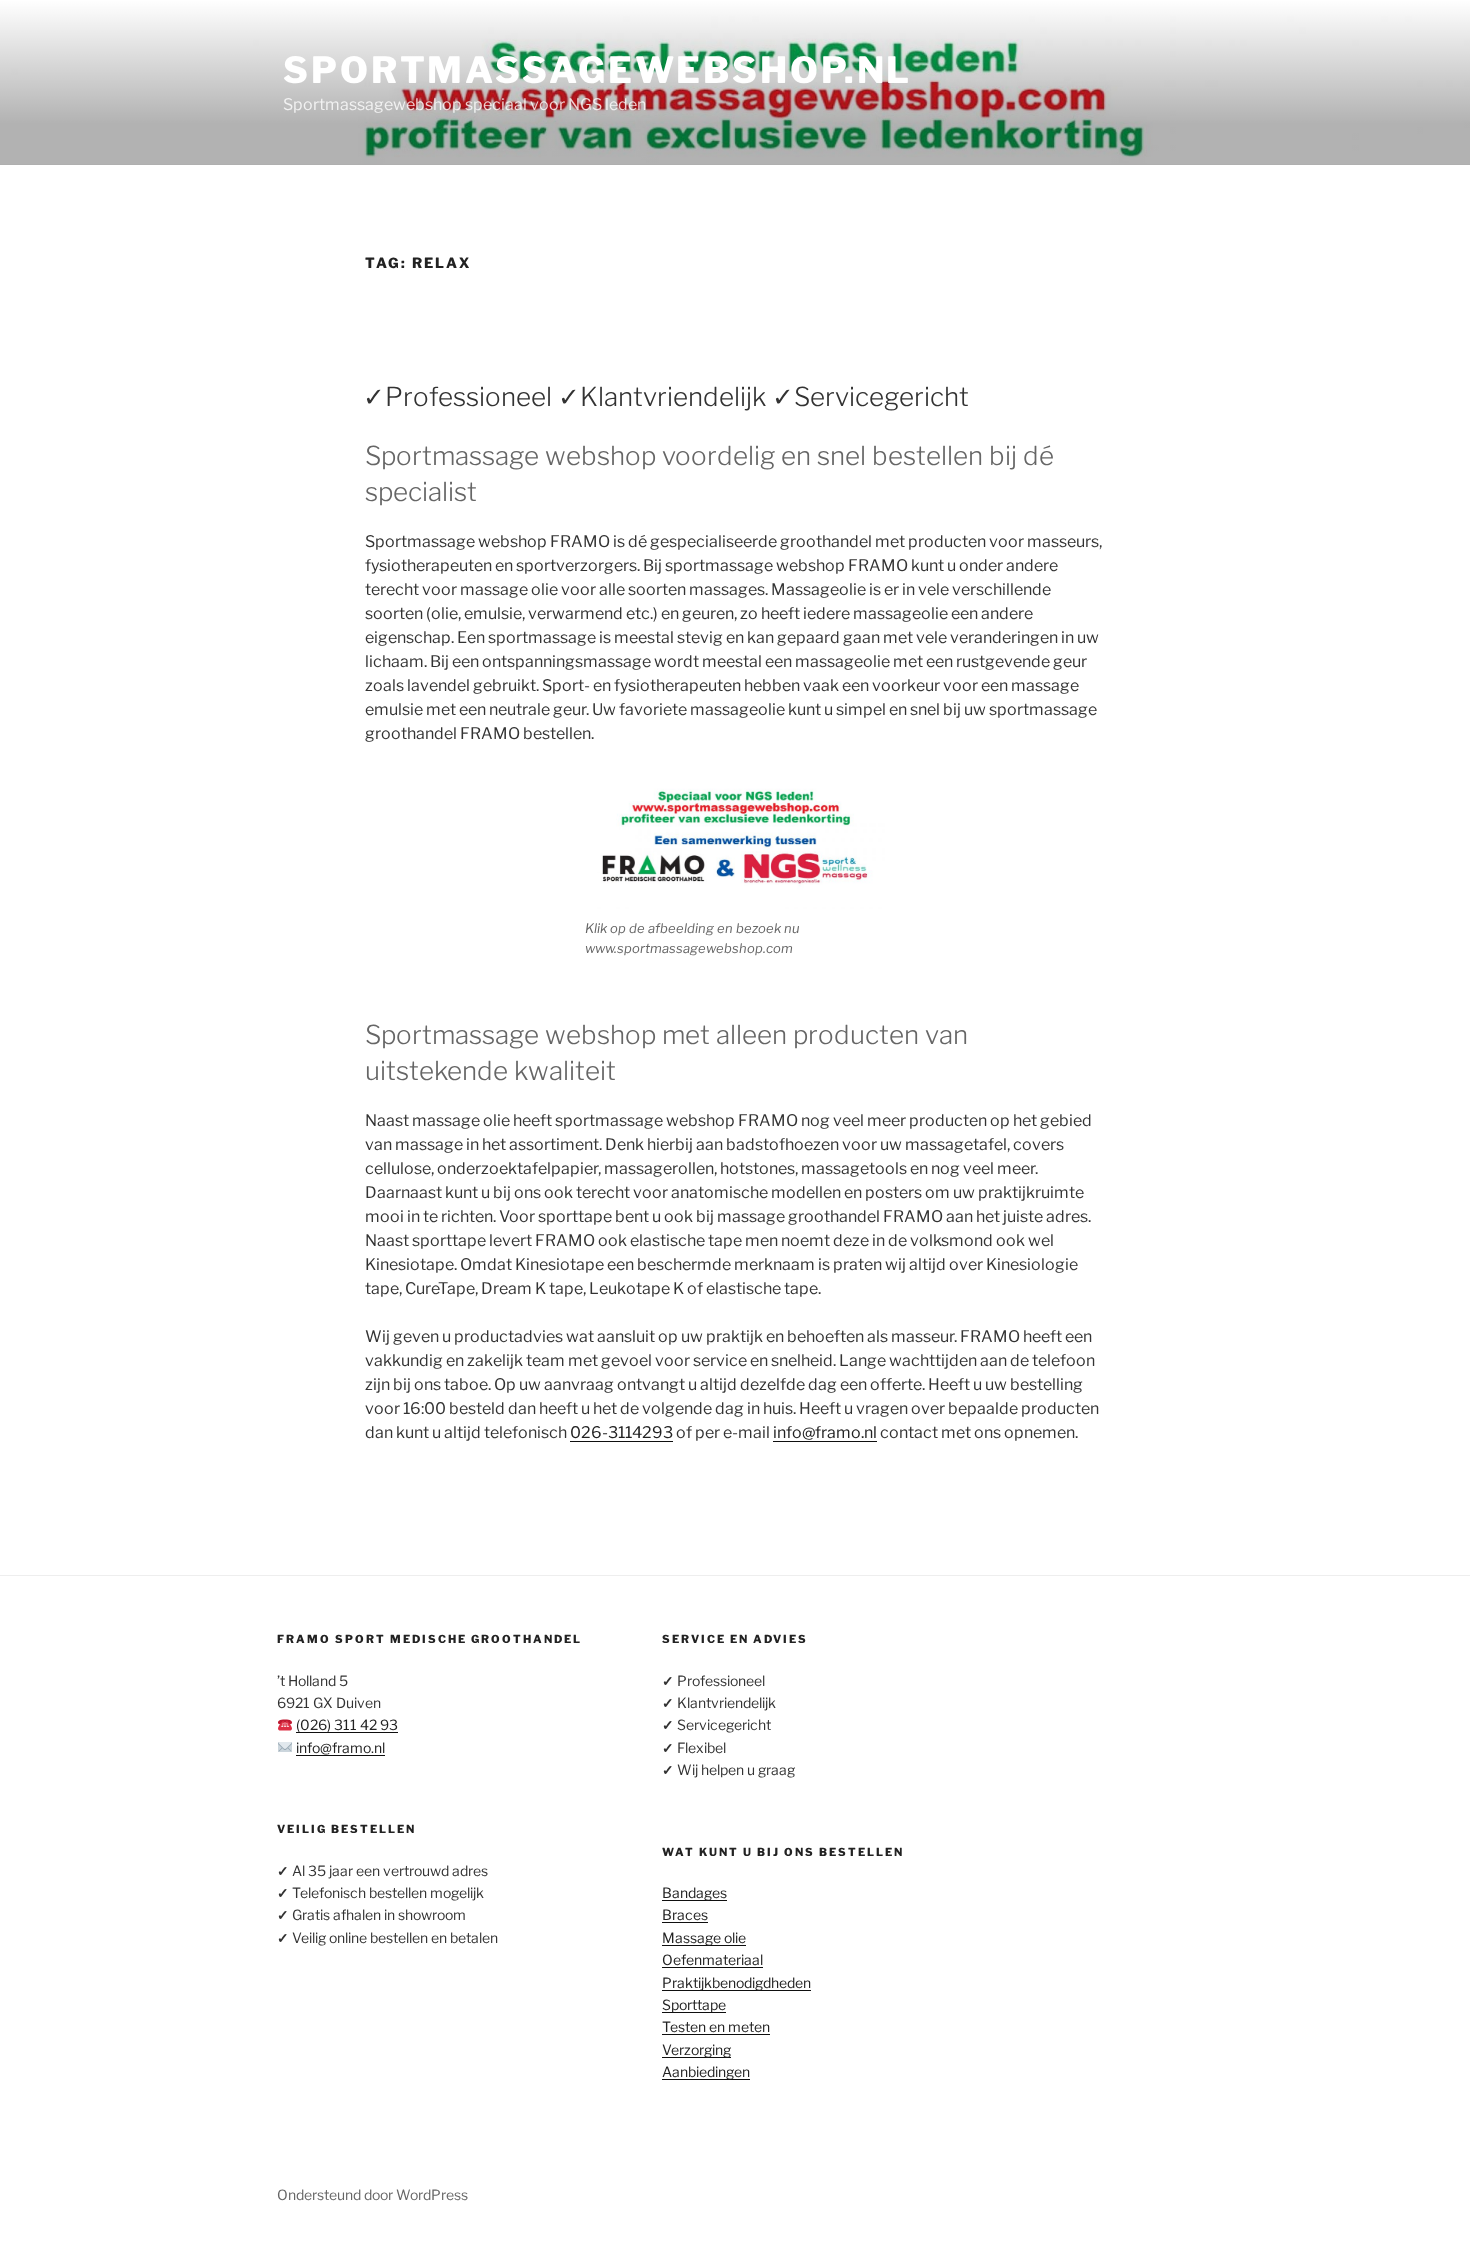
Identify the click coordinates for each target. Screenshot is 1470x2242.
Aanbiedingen (706, 2071)
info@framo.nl (825, 1432)
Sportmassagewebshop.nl (597, 70)
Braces (685, 1914)
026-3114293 (621, 1432)
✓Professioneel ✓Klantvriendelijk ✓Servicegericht (666, 396)
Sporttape (694, 2004)
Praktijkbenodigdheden (736, 1982)
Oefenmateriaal (712, 1959)
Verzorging (696, 2049)
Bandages (694, 1892)
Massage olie (704, 1937)
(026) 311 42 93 (347, 1724)
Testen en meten (716, 2026)
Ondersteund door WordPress (372, 2194)
